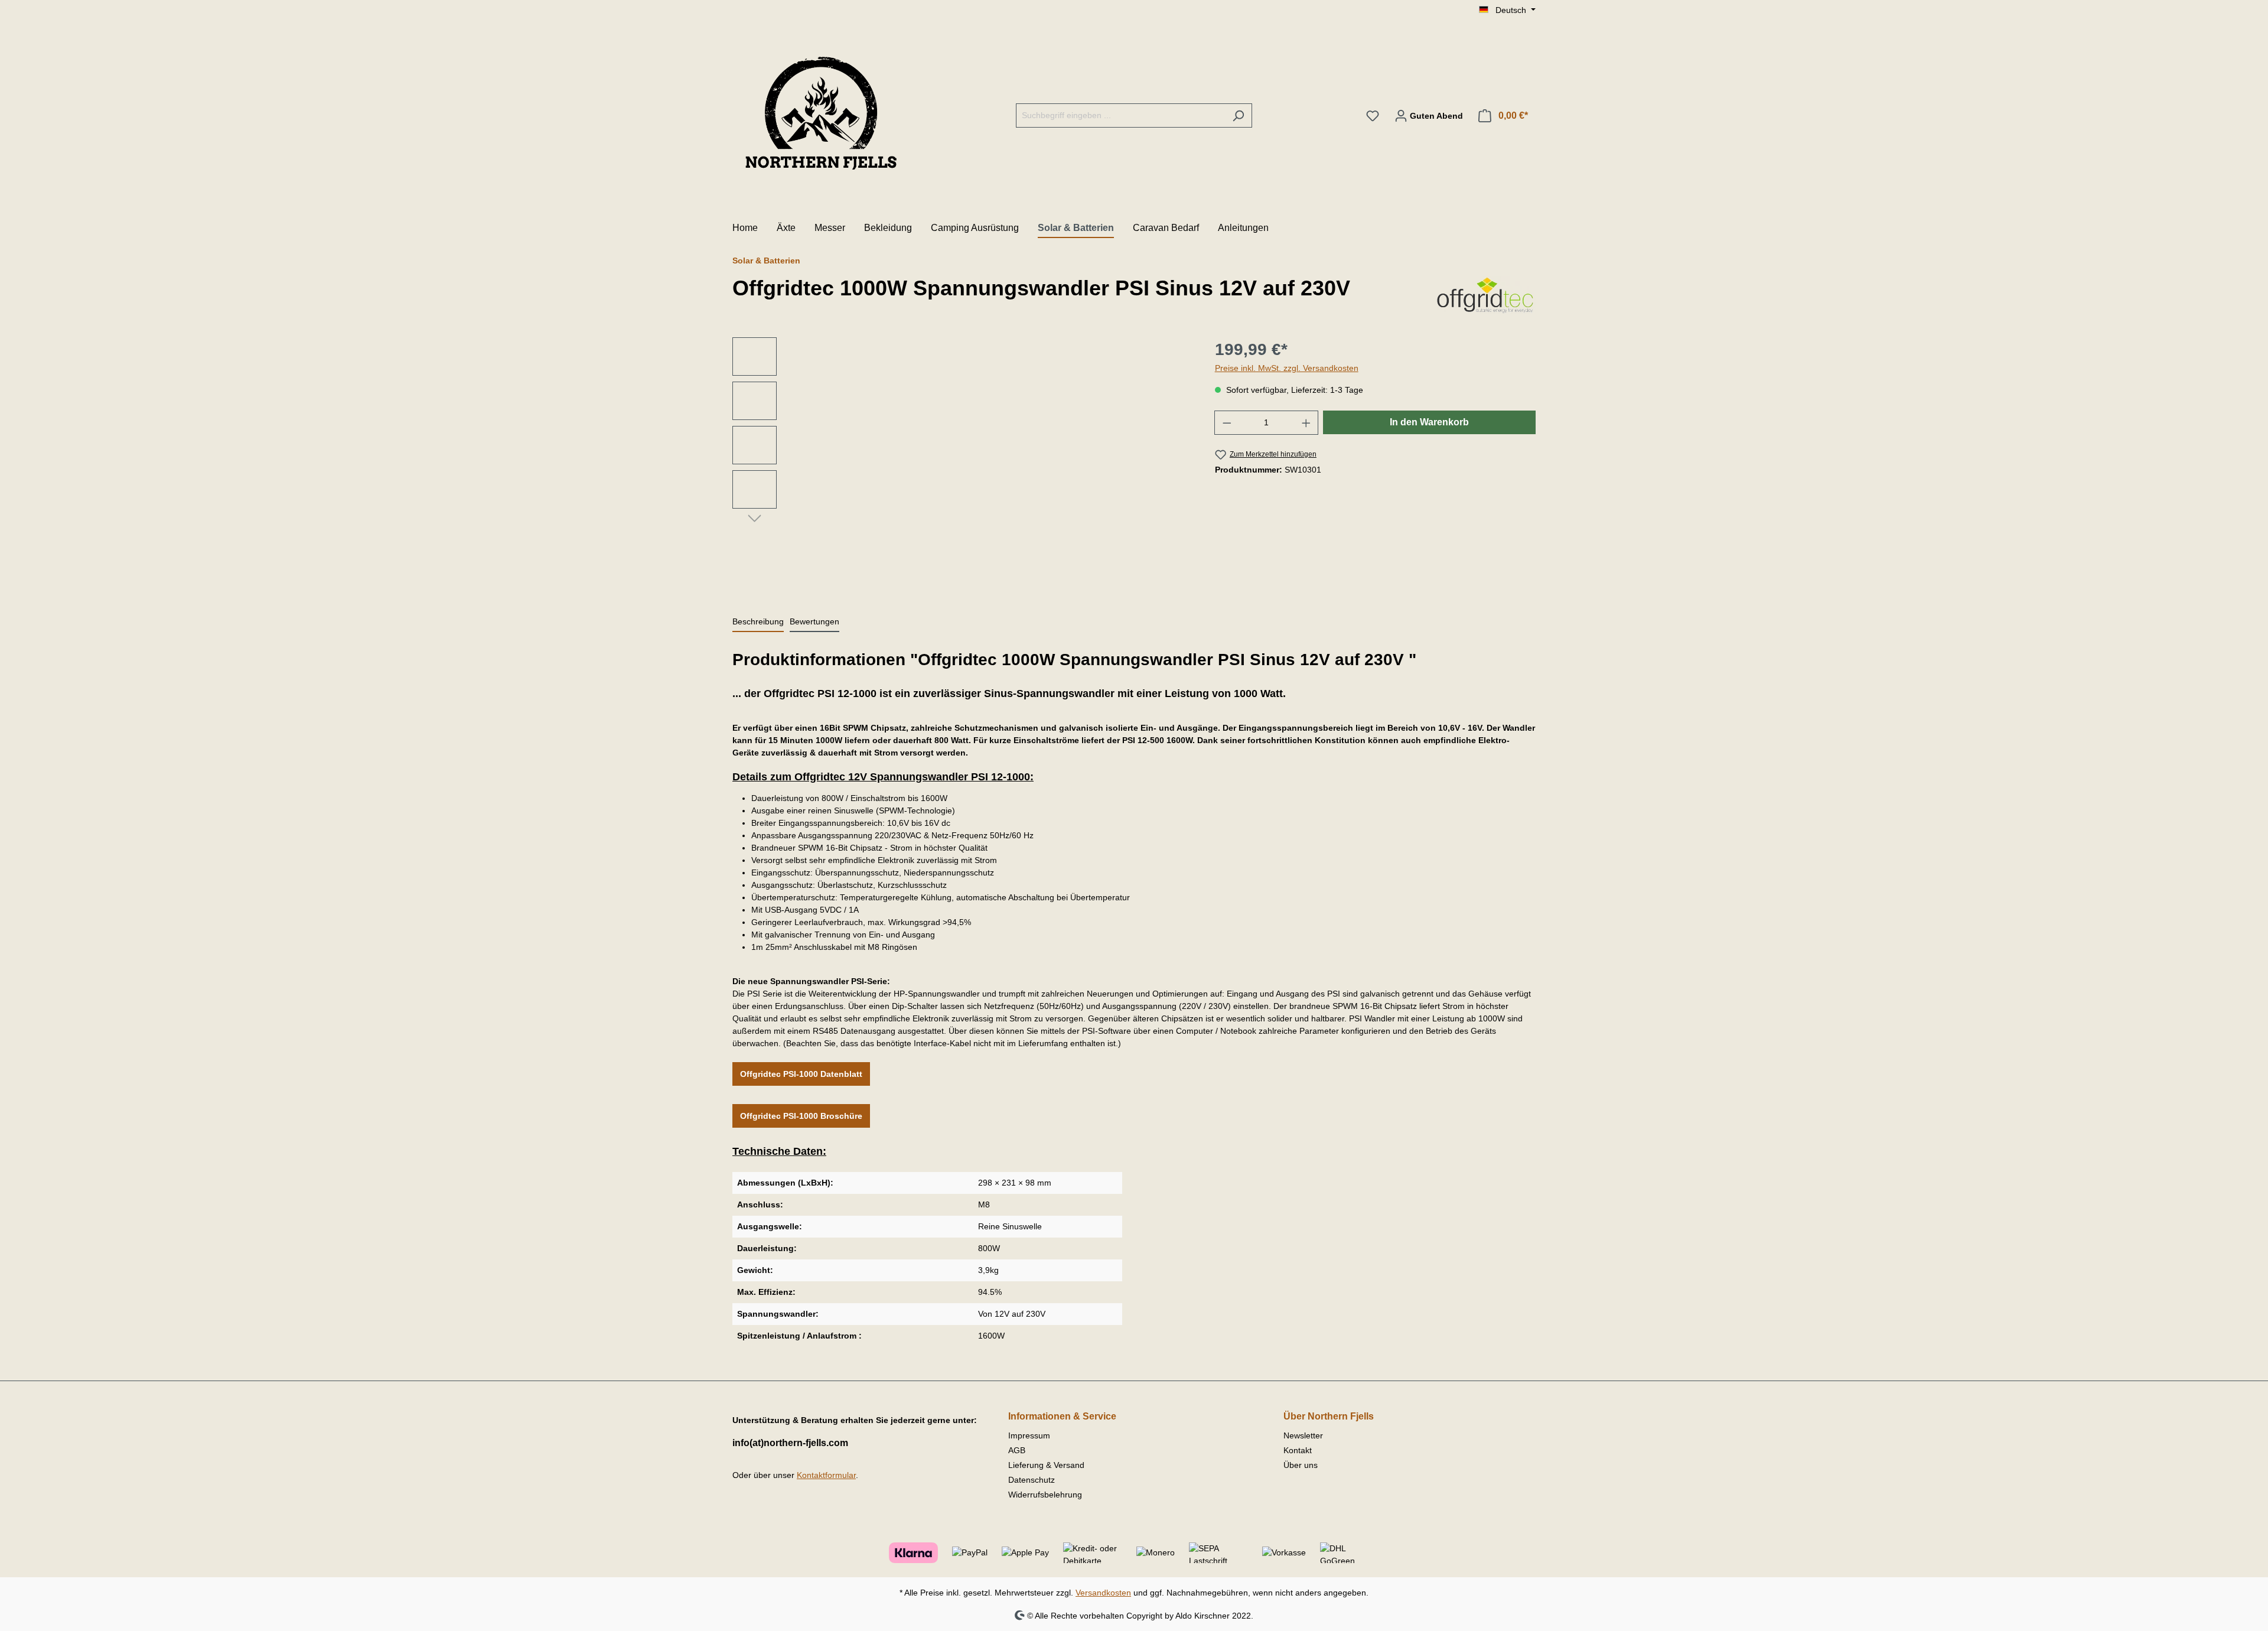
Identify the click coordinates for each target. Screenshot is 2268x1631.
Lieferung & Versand (1046, 1465)
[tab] (758, 622)
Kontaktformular (826, 1475)
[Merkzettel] (1373, 116)
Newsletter (1303, 1435)
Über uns (1301, 1465)
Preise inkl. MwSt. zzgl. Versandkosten (1287, 368)
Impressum (1029, 1435)
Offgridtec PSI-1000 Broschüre (801, 1116)
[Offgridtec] (1485, 295)
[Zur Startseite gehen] (821, 113)
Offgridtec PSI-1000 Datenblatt (801, 1074)
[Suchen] (1238, 115)
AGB (1017, 1450)
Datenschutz (1032, 1480)
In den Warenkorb (1429, 422)
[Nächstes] (755, 517)
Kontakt (1298, 1450)
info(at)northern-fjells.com (790, 1443)
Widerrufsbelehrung (1045, 1495)
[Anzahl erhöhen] (1306, 423)
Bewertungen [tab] (814, 621)
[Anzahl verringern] (1227, 423)
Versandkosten (1103, 1593)
